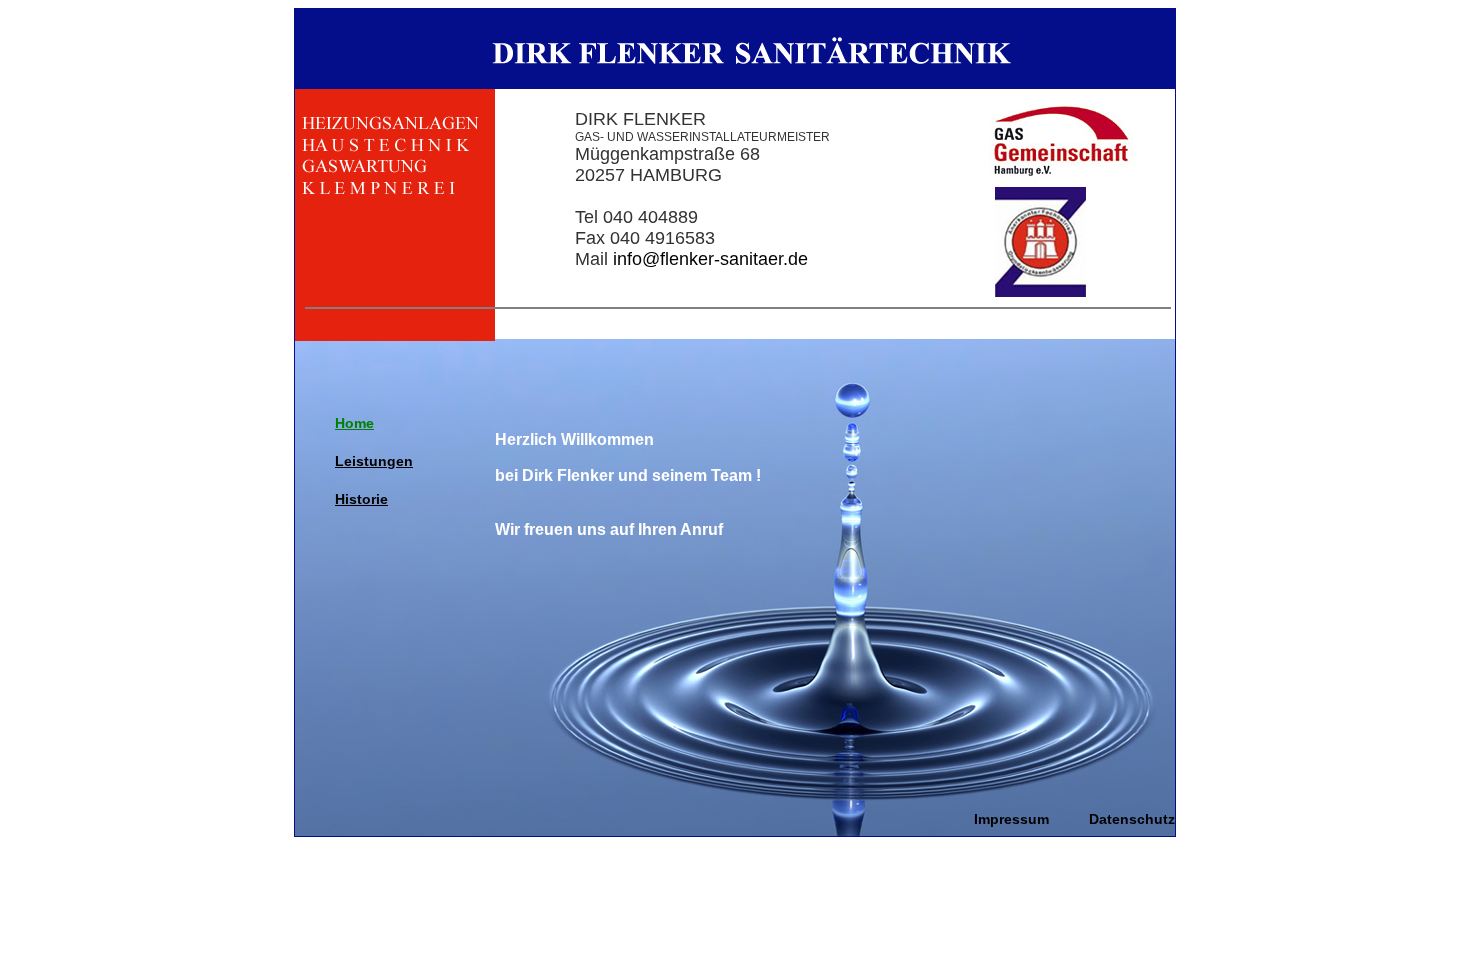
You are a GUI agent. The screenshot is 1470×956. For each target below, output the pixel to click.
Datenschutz (1132, 819)
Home (354, 423)
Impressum (1011, 819)
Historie (361, 499)
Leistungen (374, 461)
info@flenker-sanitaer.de (710, 259)
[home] (735, 85)
